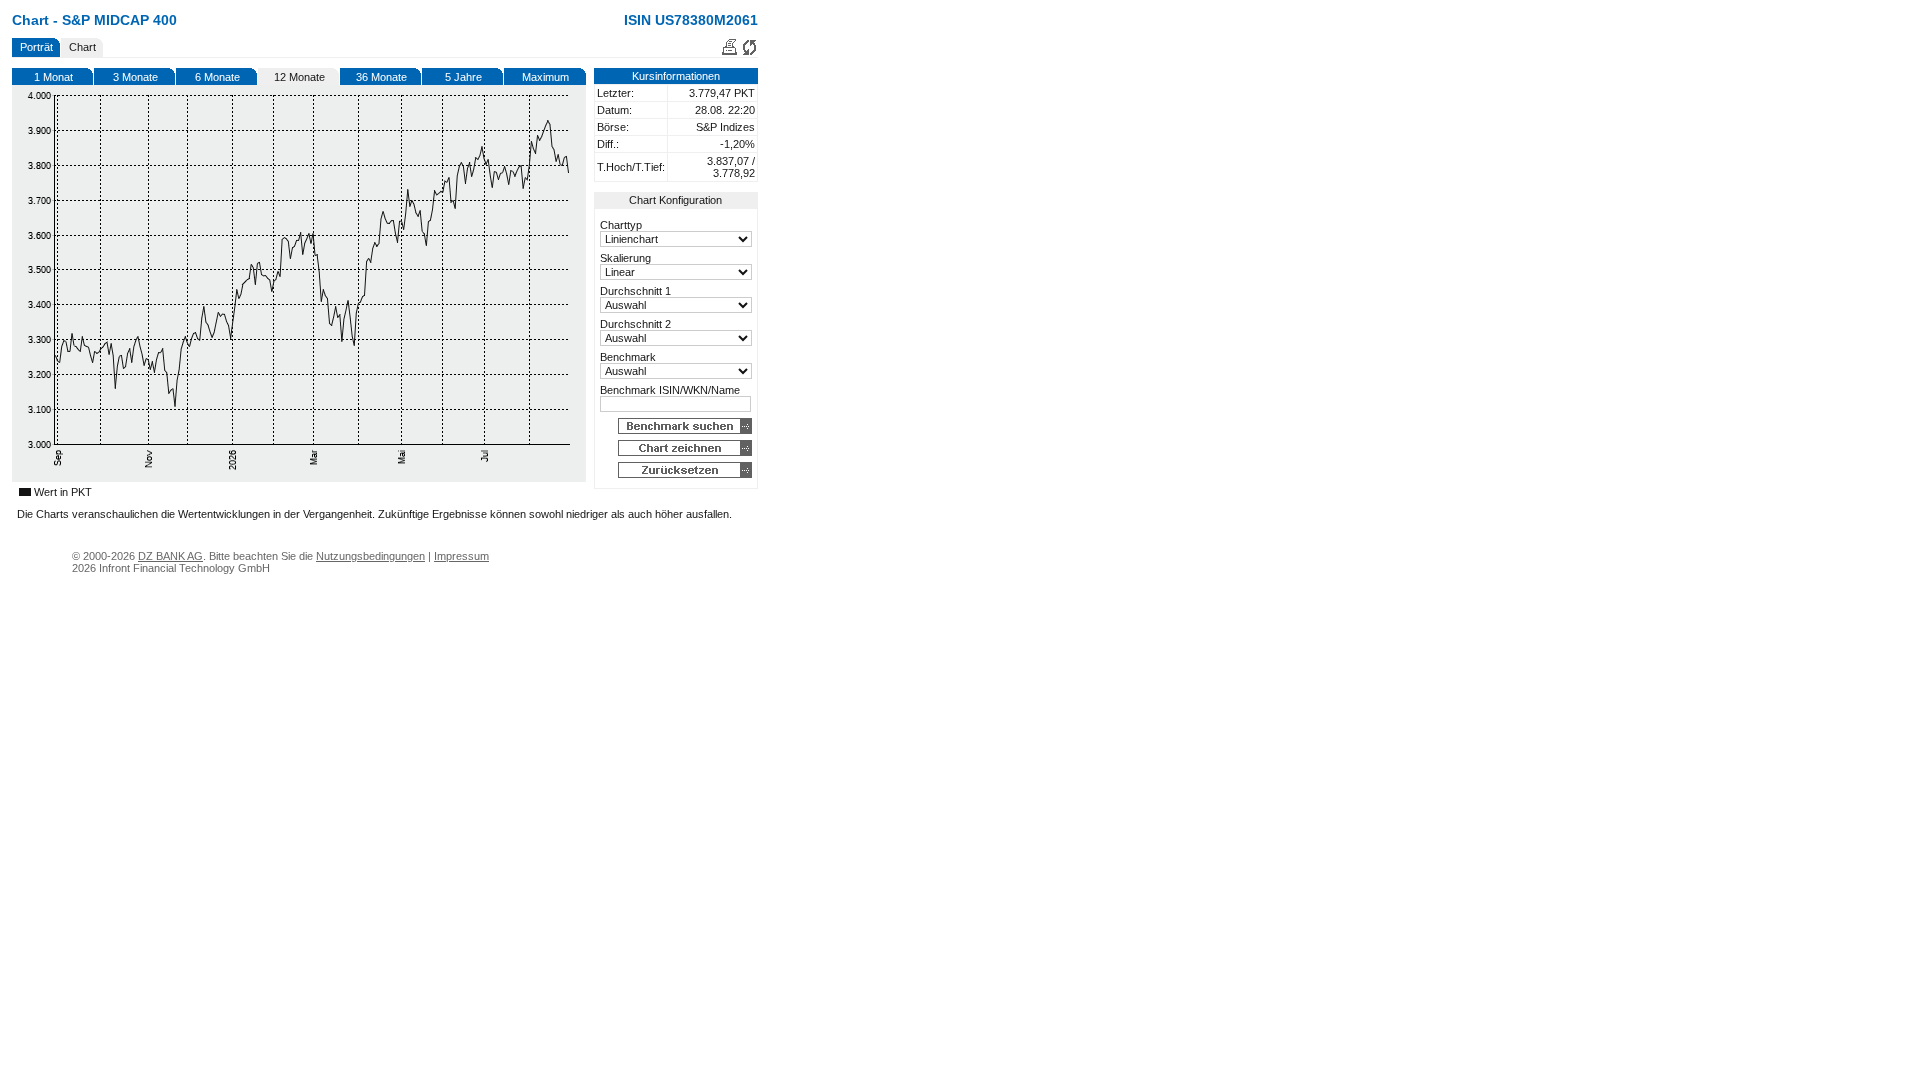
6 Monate (217, 77)
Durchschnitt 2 (635, 324)
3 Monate (135, 77)
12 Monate (299, 77)
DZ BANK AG (170, 556)
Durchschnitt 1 (635, 291)
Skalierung (625, 258)
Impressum (461, 556)
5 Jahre (463, 77)
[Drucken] (729, 52)
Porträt (36, 47)
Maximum (545, 77)
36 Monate (381, 77)
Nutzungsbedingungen (370, 556)
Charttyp (621, 225)
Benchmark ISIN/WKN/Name (670, 390)
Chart (82, 47)
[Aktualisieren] (749, 52)
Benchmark (628, 357)
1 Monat (53, 77)
